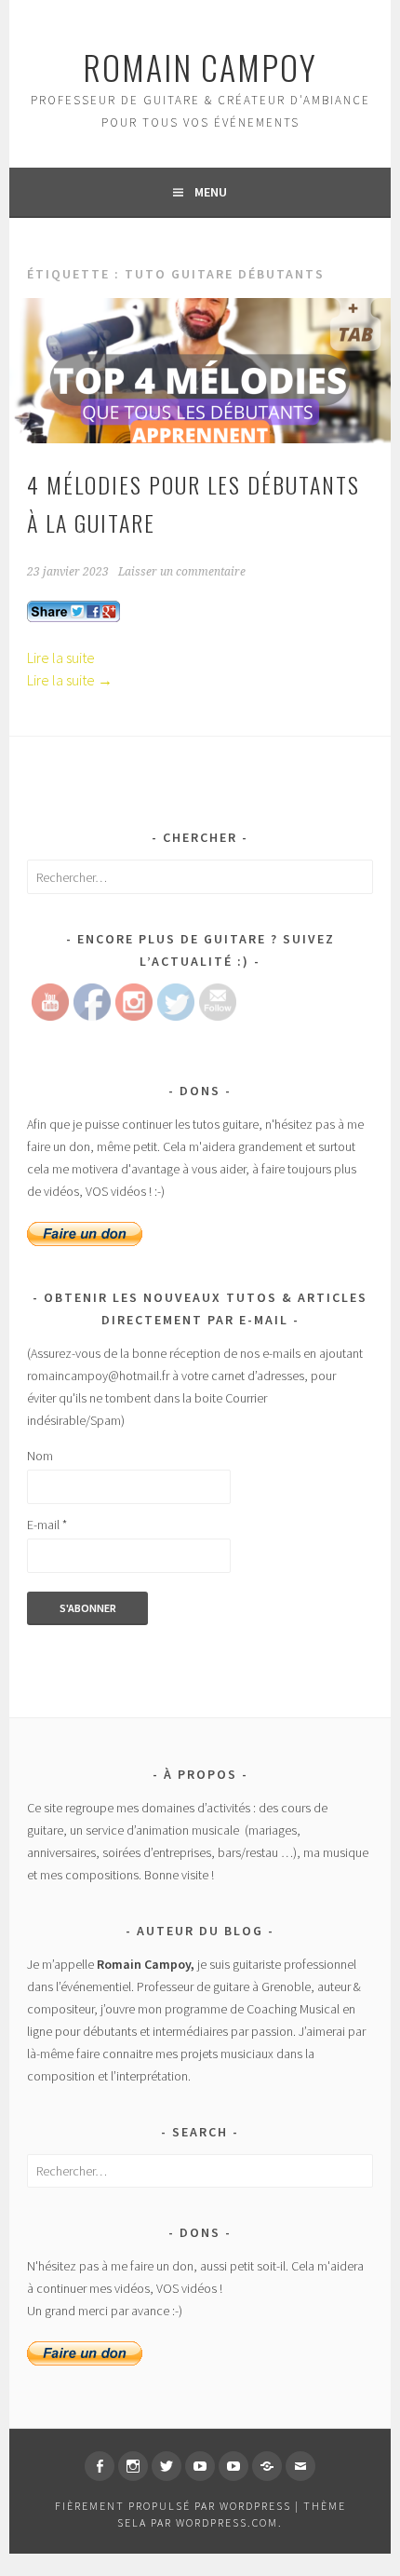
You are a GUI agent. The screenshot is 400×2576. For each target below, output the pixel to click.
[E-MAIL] (300, 2466)
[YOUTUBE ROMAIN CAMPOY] (200, 2466)
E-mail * (47, 1525)
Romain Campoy (200, 67)
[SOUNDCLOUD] (267, 2466)
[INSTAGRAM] (133, 2466)
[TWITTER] (167, 2466)
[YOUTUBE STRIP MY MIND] (233, 2466)
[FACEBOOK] (100, 2466)
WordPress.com (227, 2522)
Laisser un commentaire (182, 572)
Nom (40, 1456)
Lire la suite (61, 658)
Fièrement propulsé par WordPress (173, 2506)
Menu (211, 192)
